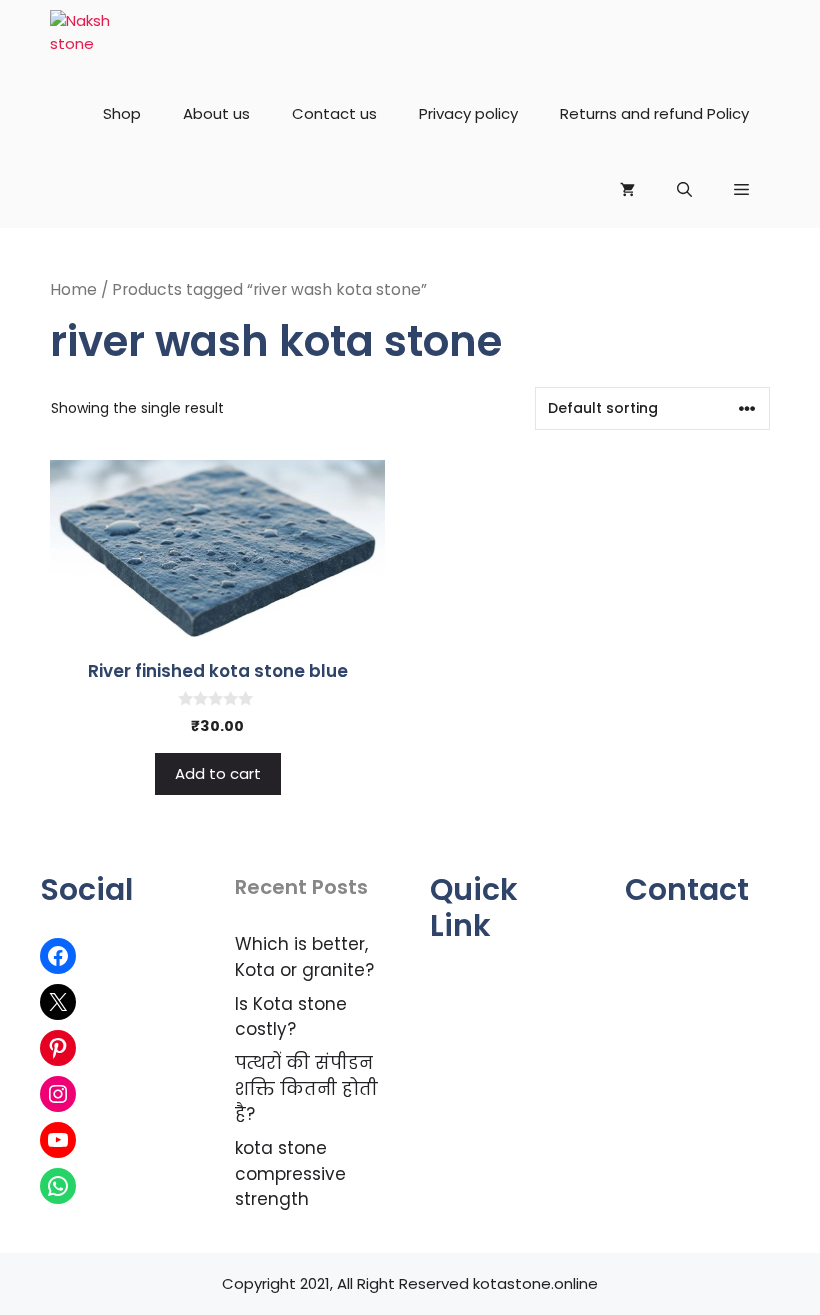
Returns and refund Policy (654, 113)
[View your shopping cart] (627, 190)
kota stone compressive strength (290, 1173)
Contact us (334, 113)
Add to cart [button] (218, 773)
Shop (122, 113)
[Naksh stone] (85, 38)
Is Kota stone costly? (291, 1017)
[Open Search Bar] (684, 190)
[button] (741, 190)
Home (73, 289)
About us (216, 113)
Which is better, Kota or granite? (304, 957)
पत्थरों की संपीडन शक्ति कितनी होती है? (306, 1088)
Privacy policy (468, 113)
